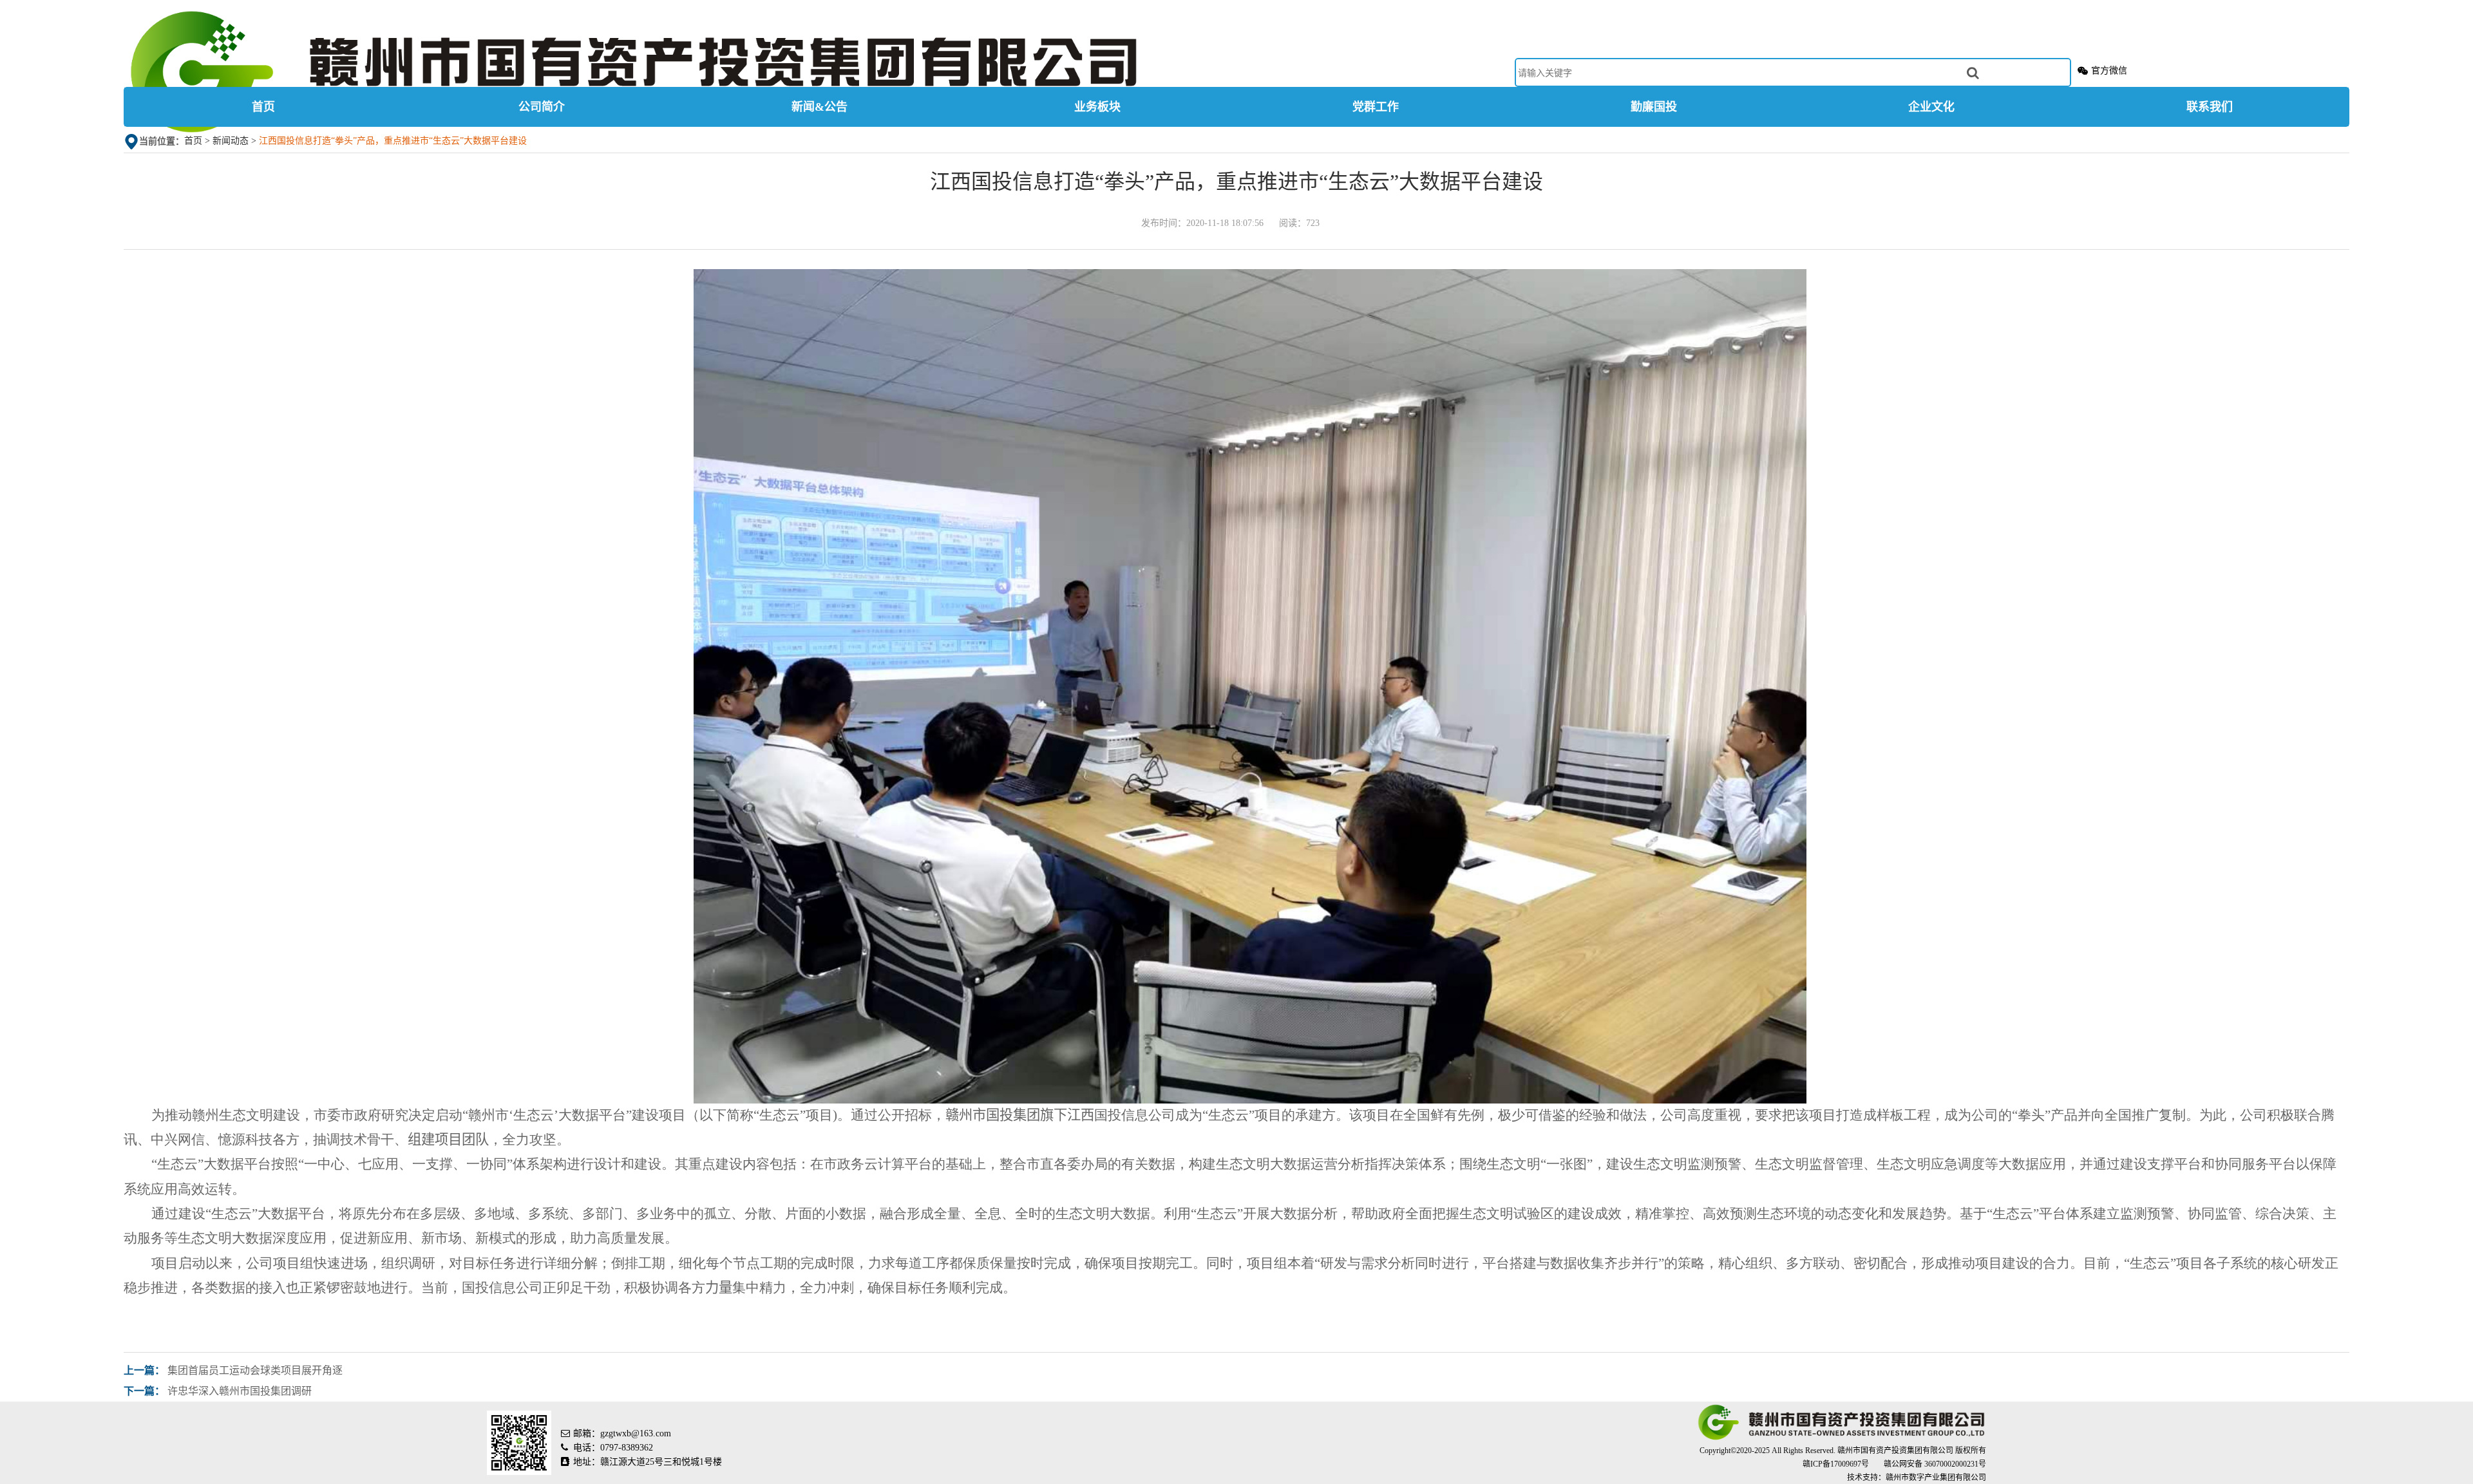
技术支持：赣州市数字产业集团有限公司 (1917, 1478)
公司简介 (542, 107)
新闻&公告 (820, 107)
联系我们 (2210, 107)
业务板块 (1097, 107)
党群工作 (1376, 107)
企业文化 (1931, 107)
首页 (263, 107)
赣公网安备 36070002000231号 (1935, 1464)
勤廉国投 (1654, 107)
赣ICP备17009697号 (1837, 1464)
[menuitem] (263, 107)
